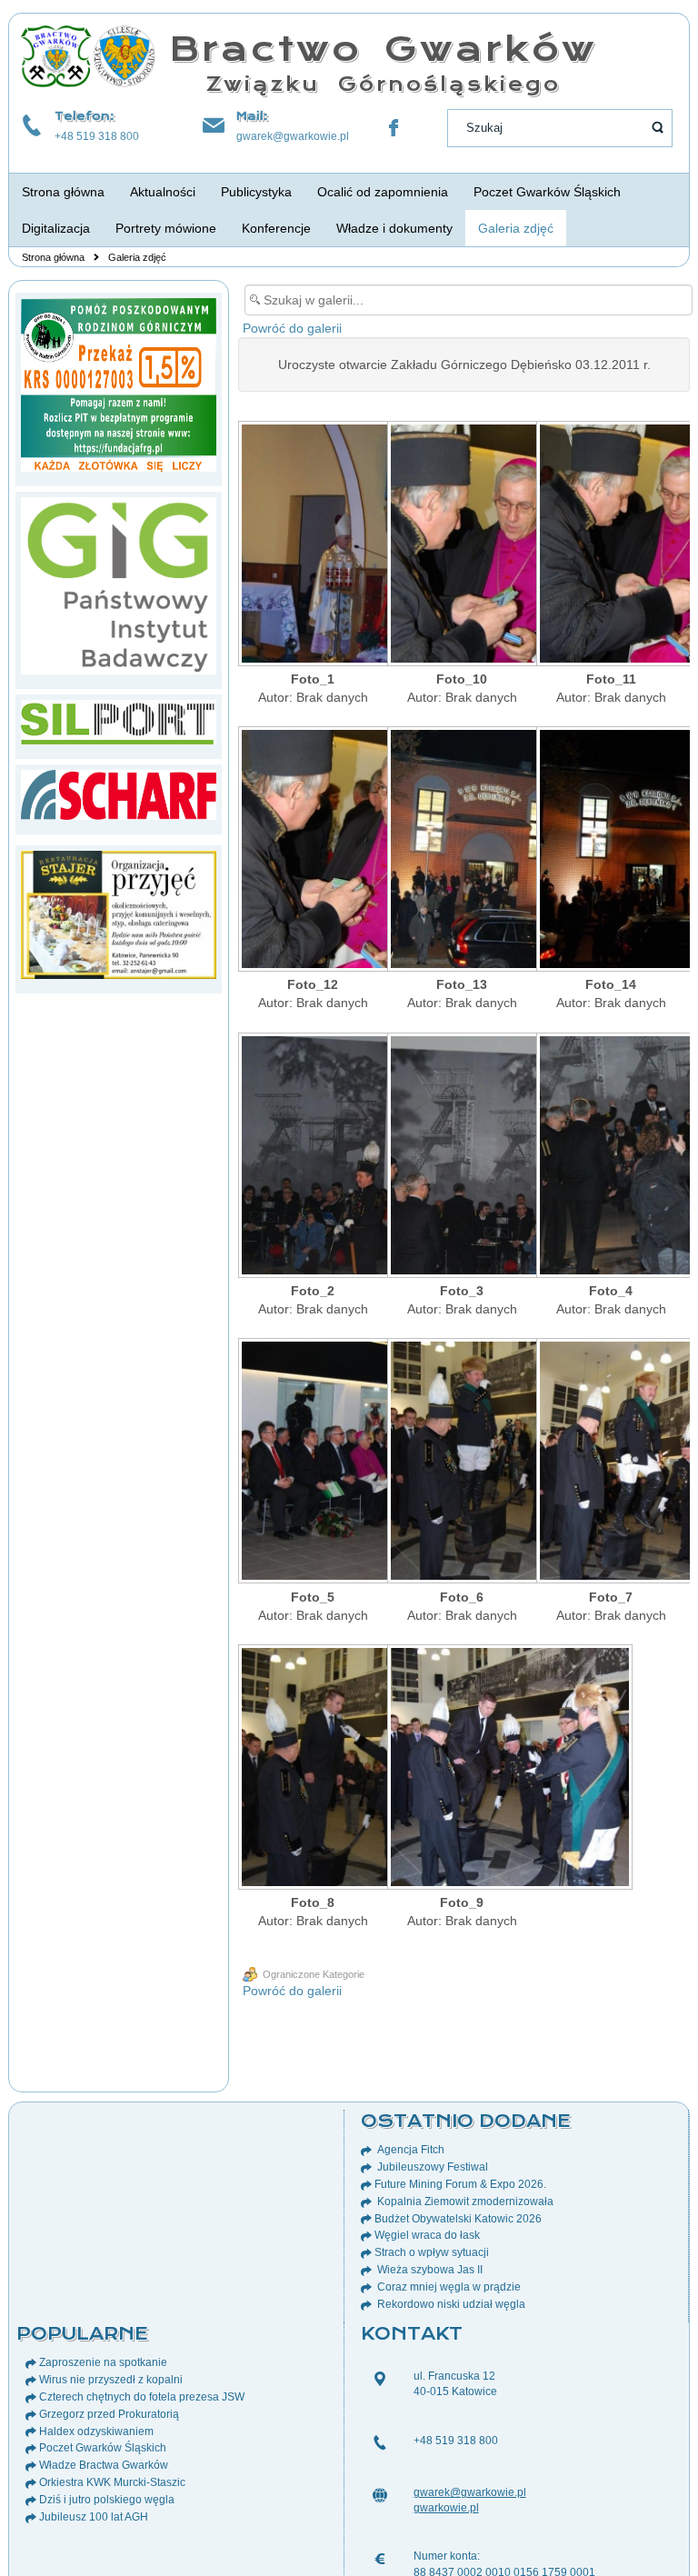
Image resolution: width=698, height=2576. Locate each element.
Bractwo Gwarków (383, 49)
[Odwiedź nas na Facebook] (394, 128)
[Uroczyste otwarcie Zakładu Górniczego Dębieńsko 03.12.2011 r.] (313, 545)
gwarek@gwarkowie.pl (293, 136)
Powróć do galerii (292, 328)
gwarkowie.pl (446, 2508)
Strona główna (53, 257)
